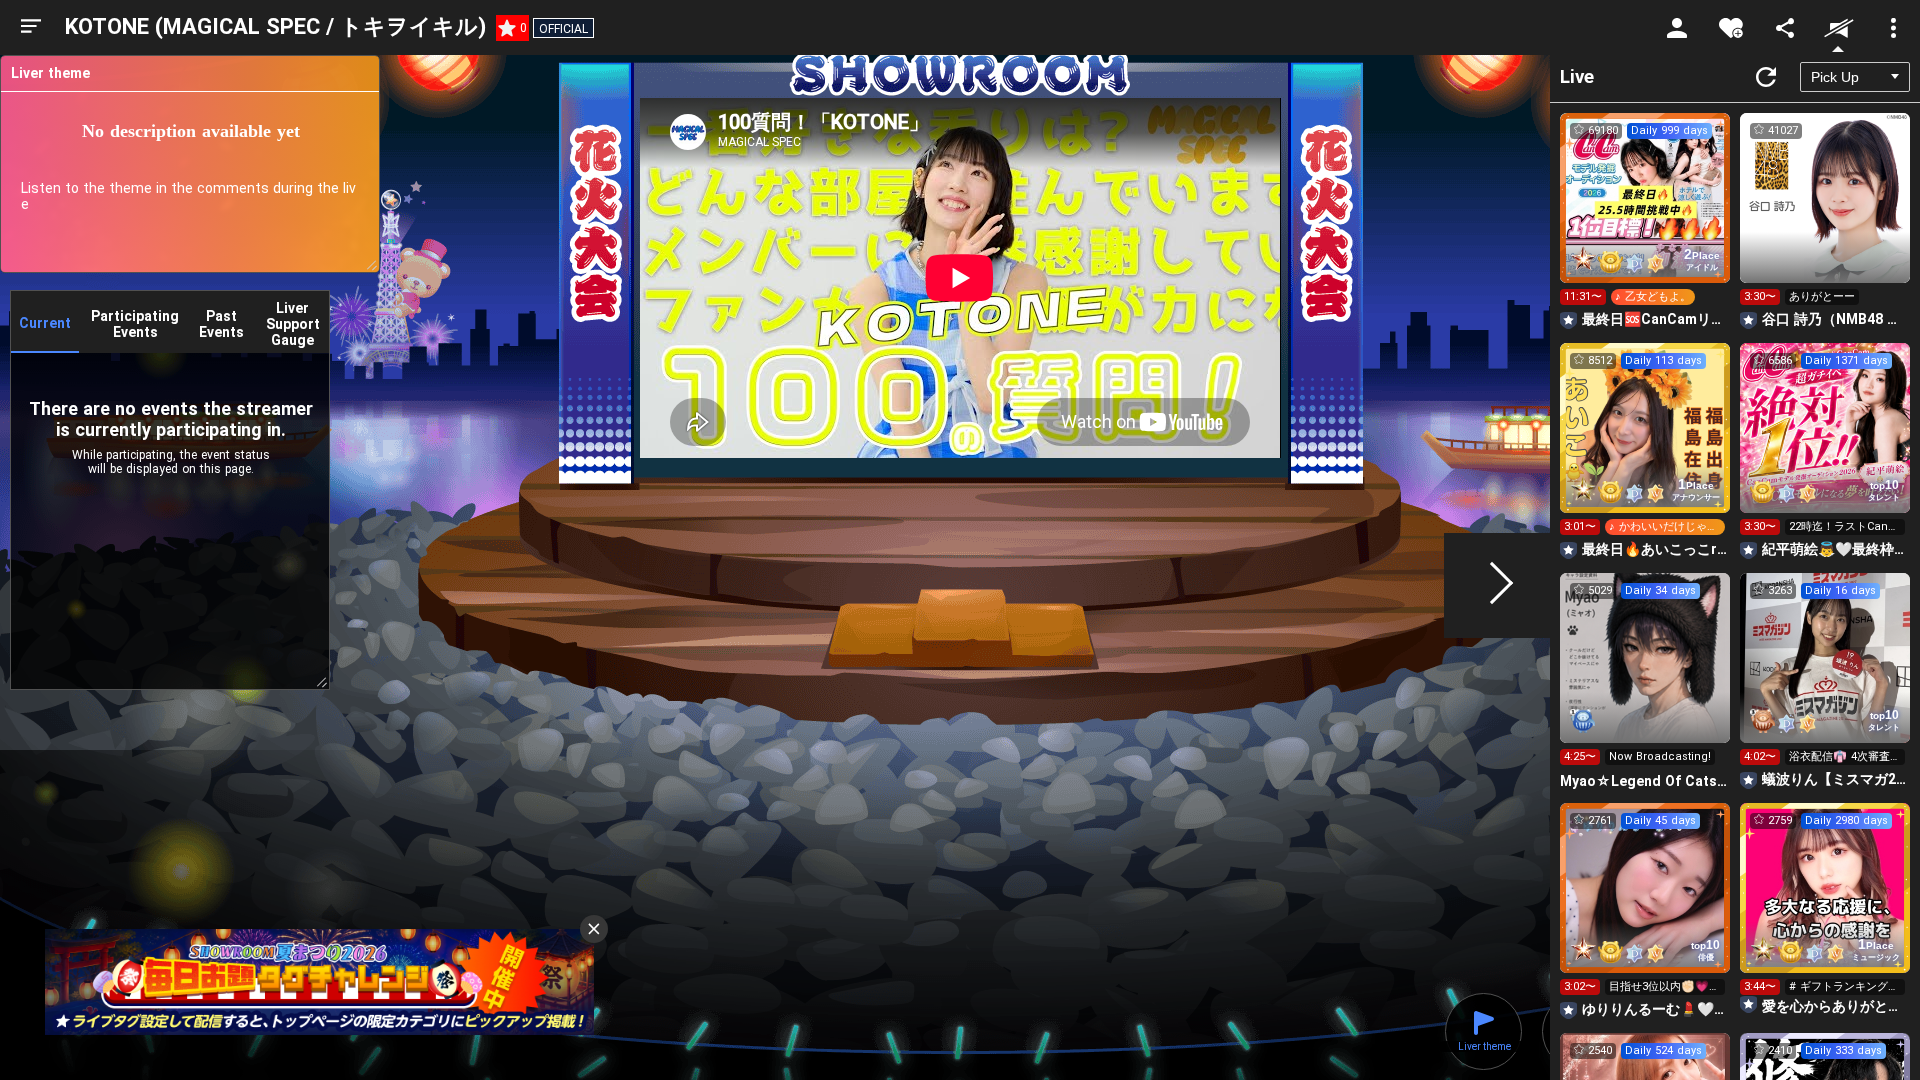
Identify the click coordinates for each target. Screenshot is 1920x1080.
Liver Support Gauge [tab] (293, 324)
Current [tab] (45, 323)
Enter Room (1645, 216)
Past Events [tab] (221, 324)
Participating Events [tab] (135, 324)
